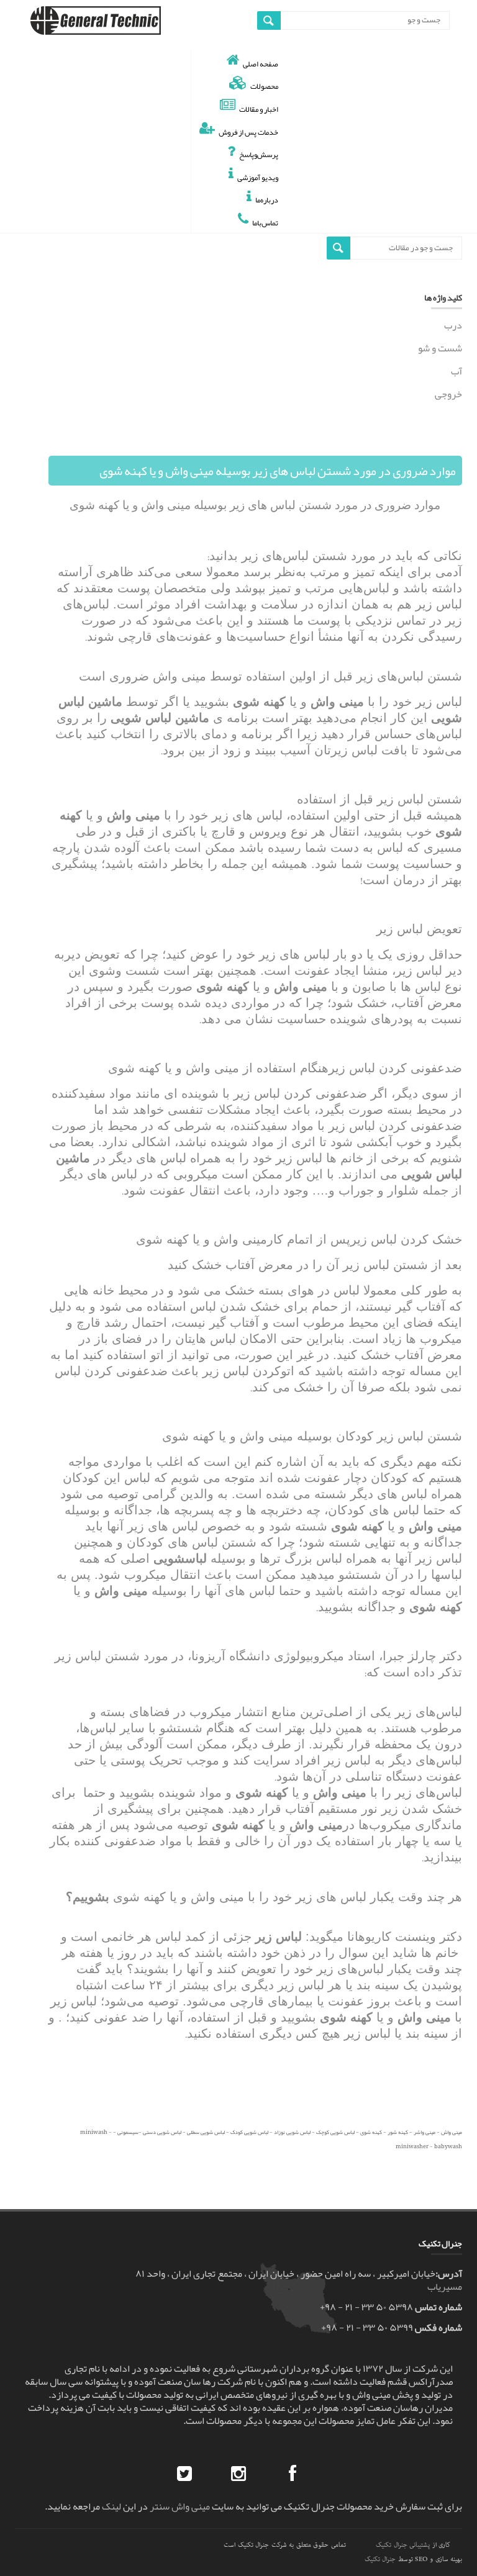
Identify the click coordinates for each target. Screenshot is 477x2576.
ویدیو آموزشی (258, 177)
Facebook (293, 2474)
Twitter (184, 2474)
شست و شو (440, 348)
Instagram (238, 2474)
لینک (111, 2506)
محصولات (264, 86)
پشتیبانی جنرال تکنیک (403, 2545)
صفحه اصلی (261, 64)
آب (457, 371)
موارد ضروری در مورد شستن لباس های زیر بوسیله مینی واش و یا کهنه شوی (278, 471)
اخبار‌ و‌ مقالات (259, 109)
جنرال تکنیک (380, 2559)
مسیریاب (445, 2287)
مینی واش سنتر (180, 2506)
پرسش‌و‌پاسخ (259, 154)
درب (453, 327)
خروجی (448, 394)
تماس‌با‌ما (265, 223)
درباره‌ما (267, 200)
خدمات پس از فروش (248, 132)
